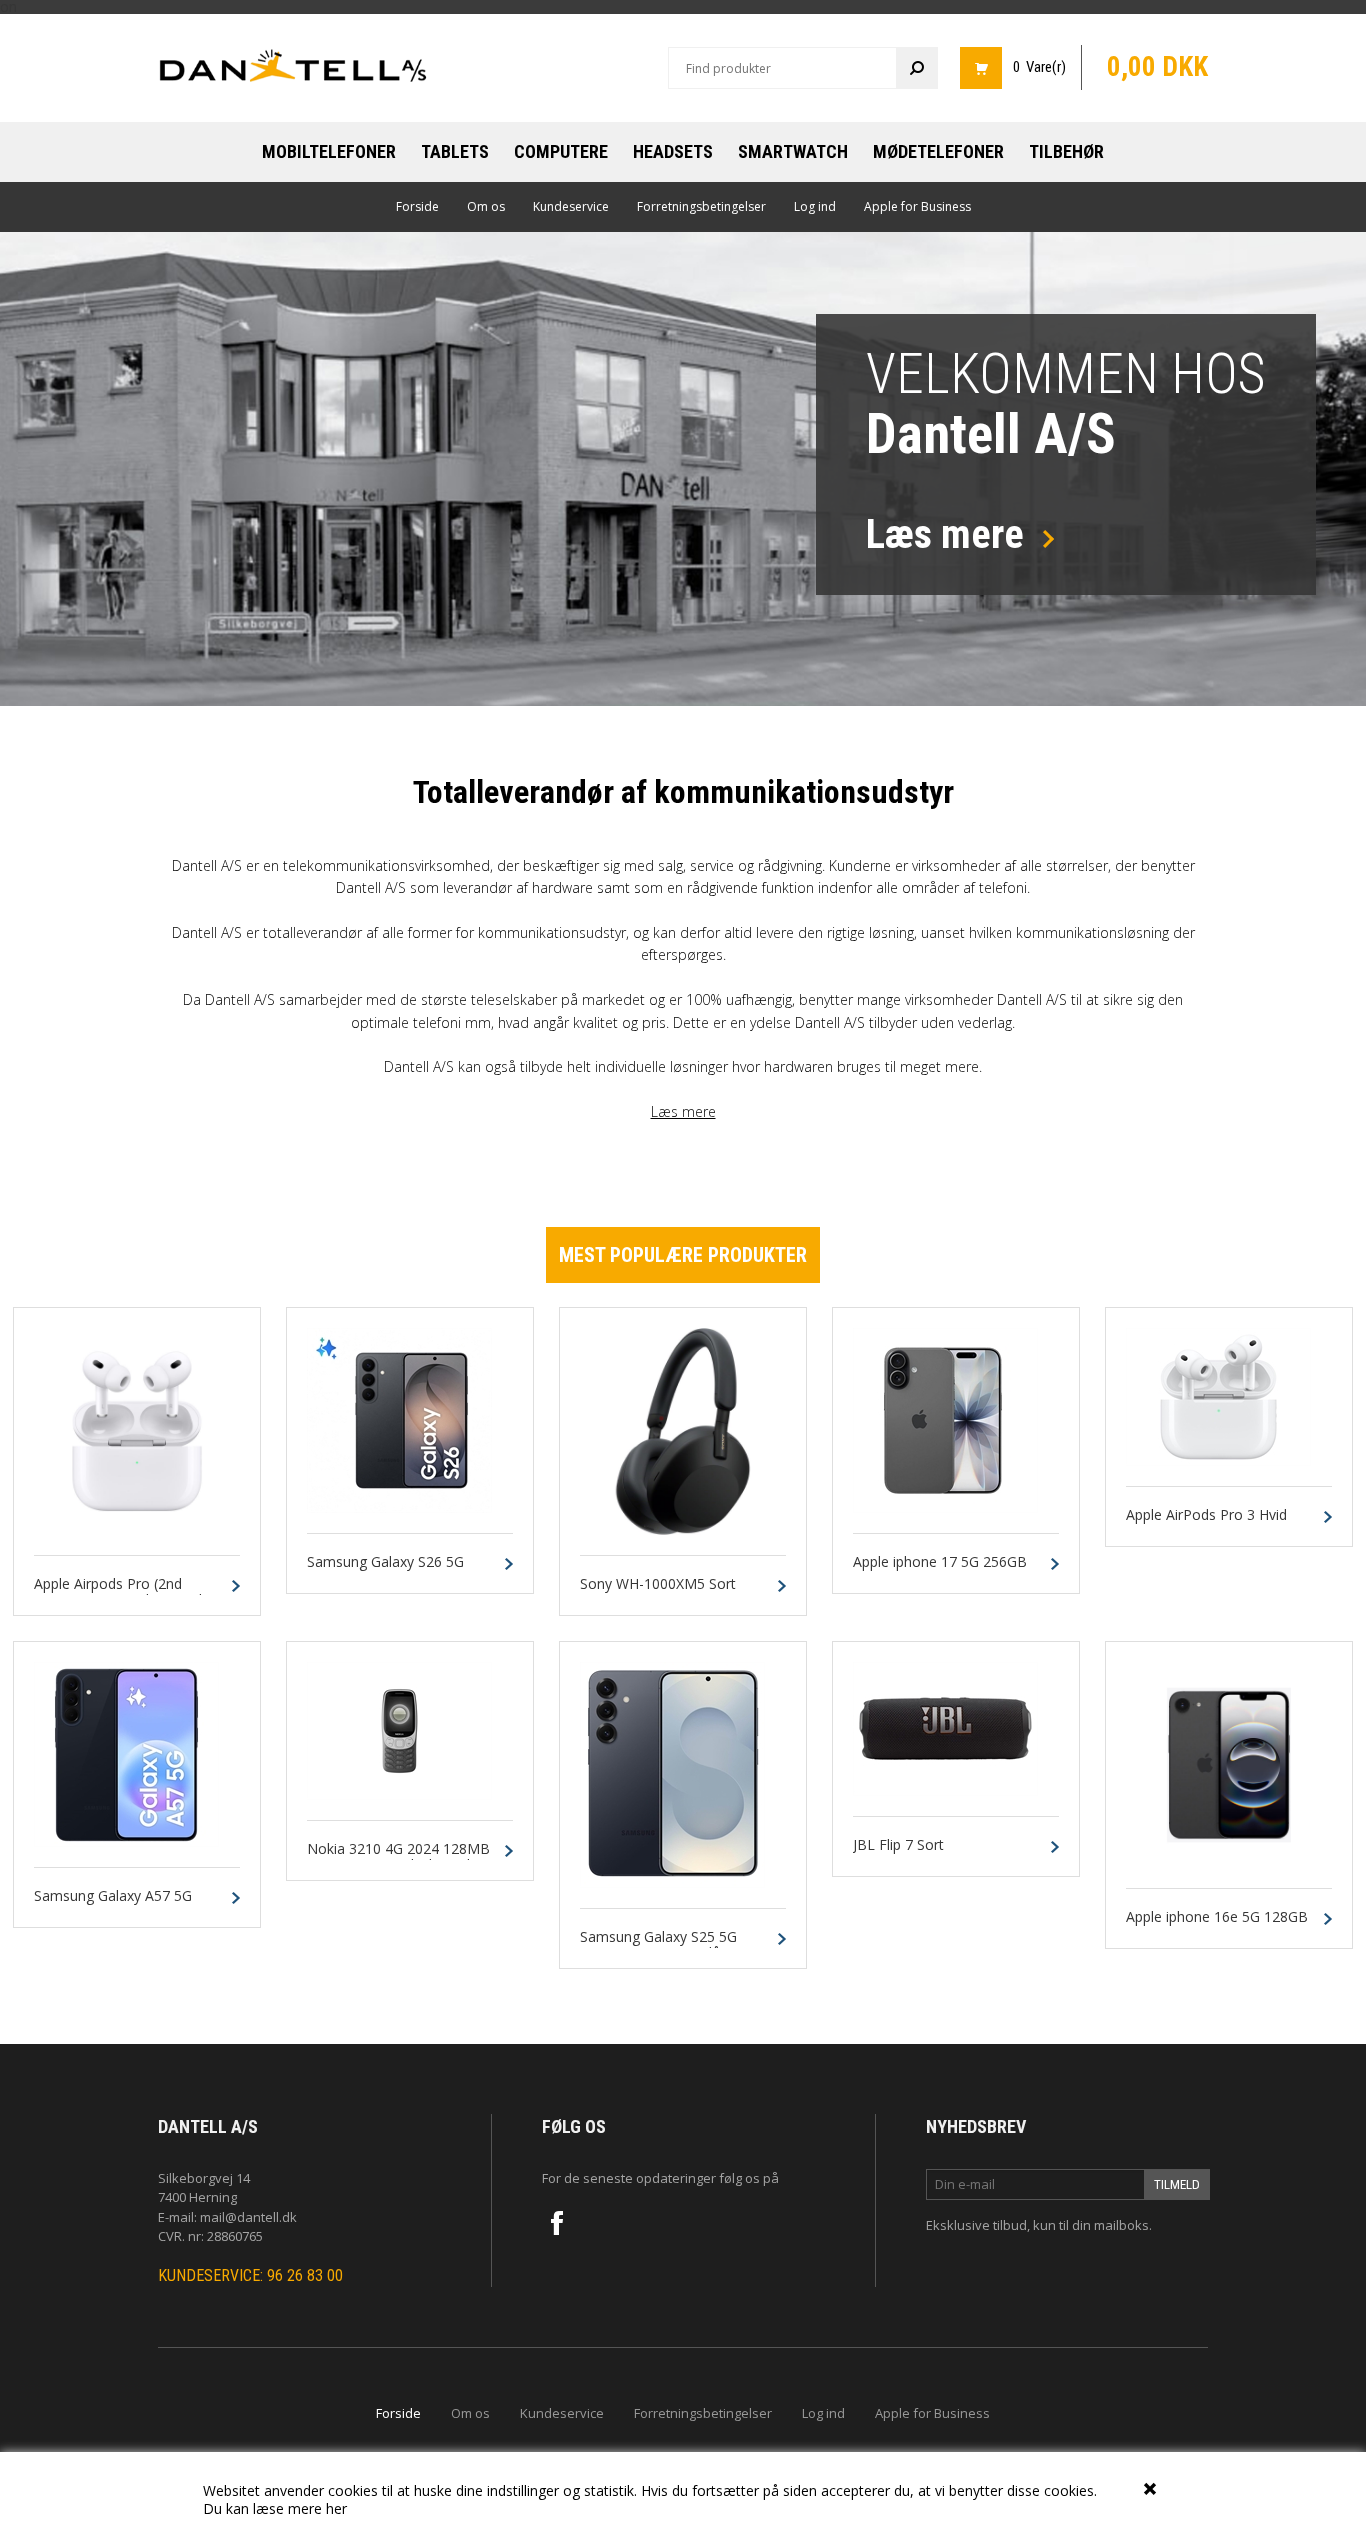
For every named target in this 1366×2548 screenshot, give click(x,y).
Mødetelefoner (938, 151)
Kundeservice (571, 206)
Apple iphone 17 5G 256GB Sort (940, 1571)
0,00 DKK (1157, 67)
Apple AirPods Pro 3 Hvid (1206, 1515)
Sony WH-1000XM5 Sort (658, 1584)
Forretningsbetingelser (701, 206)
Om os (486, 206)
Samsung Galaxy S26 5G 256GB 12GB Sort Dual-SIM (396, 1571)
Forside (417, 206)
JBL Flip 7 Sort (898, 1845)
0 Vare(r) (1039, 67)
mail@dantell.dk (248, 2217)
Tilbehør (1066, 151)
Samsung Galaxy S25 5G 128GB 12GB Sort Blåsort (663, 1946)
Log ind (815, 206)
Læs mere (683, 1111)
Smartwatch (793, 151)
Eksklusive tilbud (976, 2225)
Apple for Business (917, 206)
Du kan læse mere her (275, 2508)
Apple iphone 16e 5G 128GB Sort (1217, 1926)
